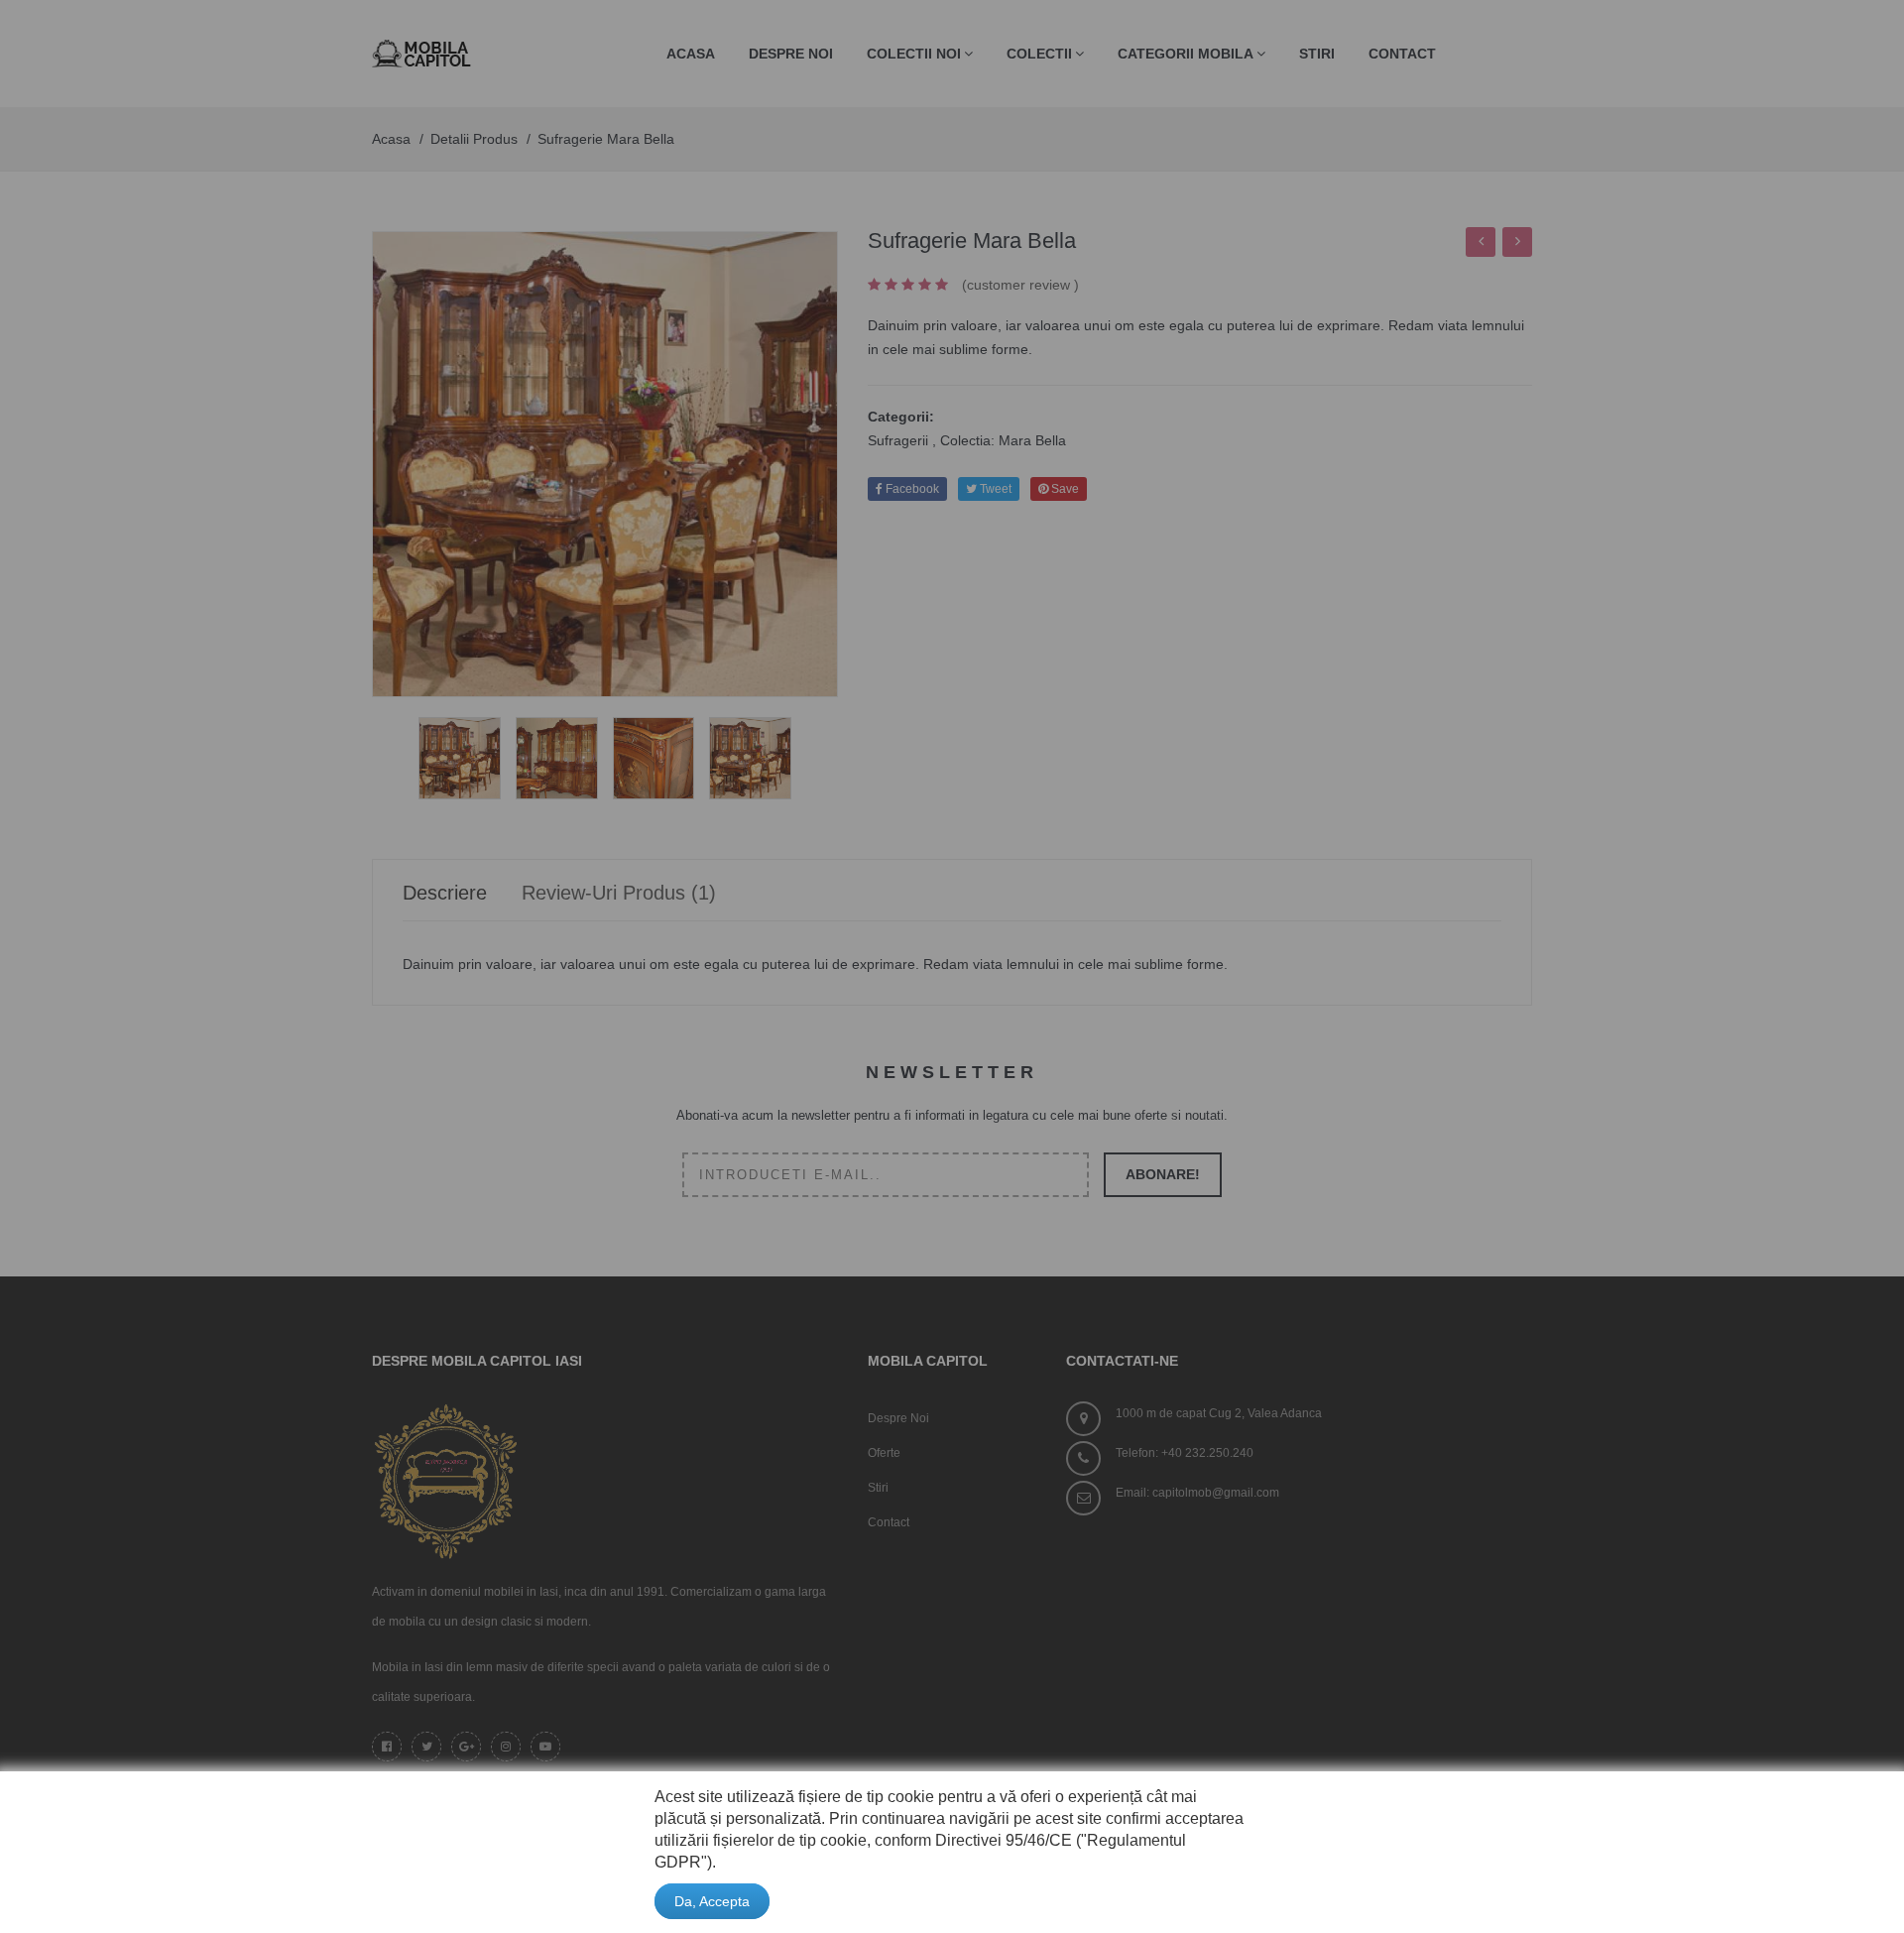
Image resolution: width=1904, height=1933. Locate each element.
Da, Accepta (712, 1901)
